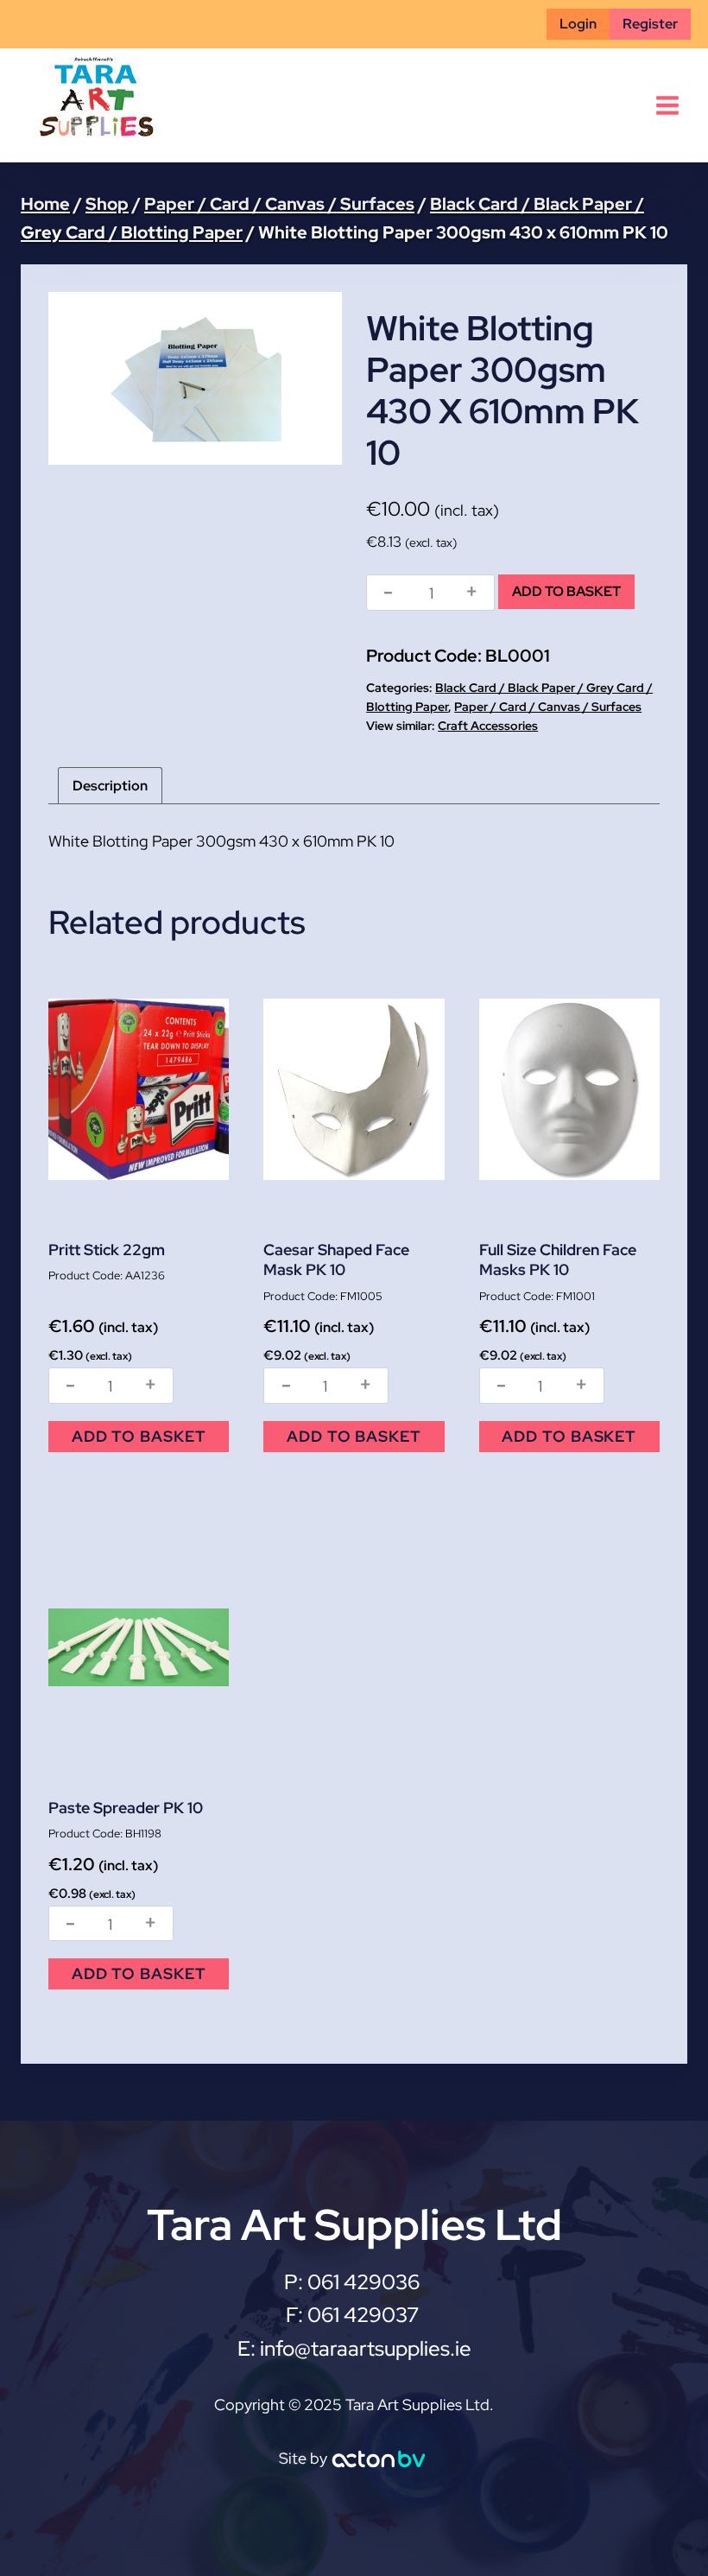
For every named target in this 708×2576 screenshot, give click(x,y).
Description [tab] (110, 786)
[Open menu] (667, 105)
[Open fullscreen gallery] (325, 447)
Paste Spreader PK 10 (126, 1808)
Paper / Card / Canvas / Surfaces (548, 707)
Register (650, 24)
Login (578, 24)
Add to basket (566, 591)
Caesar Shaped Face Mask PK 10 (336, 1259)
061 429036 (366, 2282)
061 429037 (363, 2315)
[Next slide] (316, 378)
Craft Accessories (488, 726)
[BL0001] (195, 378)
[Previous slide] (74, 378)
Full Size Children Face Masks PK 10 (558, 1259)
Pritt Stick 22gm (107, 1250)
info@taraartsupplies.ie (366, 2348)
